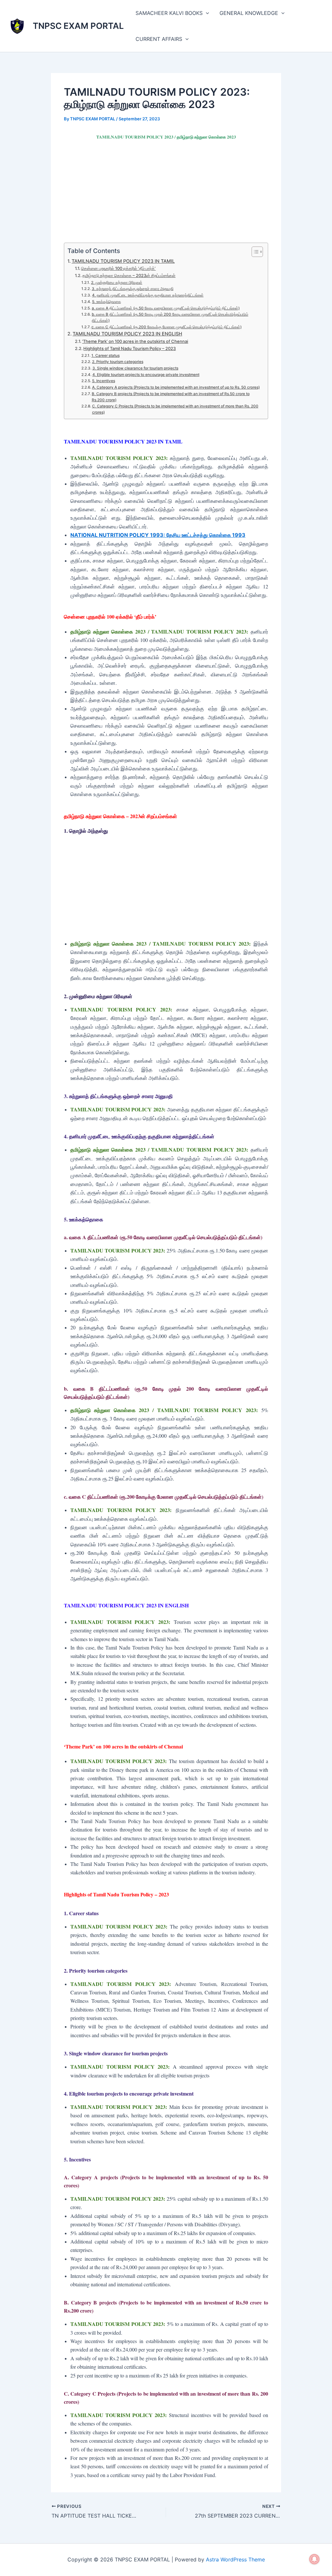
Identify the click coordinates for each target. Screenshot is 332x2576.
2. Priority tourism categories (118, 362)
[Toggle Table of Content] (254, 252)
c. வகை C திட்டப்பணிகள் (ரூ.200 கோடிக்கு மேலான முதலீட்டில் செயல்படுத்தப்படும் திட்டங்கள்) (166, 327)
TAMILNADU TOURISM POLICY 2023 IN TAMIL (123, 261)
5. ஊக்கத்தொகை (106, 302)
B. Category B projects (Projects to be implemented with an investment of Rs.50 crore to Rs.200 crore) (171, 397)
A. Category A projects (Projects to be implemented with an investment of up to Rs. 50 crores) (176, 387)
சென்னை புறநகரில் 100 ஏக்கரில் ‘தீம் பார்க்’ (118, 268)
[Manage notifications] (314, 2559)
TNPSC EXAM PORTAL (78, 26)
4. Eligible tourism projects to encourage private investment (146, 375)
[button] (206, 13)
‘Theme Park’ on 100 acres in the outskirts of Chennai (135, 341)
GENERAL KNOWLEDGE (249, 13)
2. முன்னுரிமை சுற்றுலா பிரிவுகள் (117, 283)
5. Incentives (103, 381)
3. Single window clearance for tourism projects (135, 368)
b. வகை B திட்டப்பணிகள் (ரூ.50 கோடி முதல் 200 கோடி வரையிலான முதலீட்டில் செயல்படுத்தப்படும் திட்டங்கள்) (170, 317)
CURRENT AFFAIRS (159, 39)
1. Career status (105, 356)
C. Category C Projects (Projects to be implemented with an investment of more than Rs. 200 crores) (175, 409)
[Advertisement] (166, 195)
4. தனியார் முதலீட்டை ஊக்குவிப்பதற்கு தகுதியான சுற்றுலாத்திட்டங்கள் (148, 295)
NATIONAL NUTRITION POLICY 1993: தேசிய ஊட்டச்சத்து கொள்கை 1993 (158, 535)
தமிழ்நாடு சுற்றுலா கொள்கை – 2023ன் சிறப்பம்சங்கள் (129, 275)
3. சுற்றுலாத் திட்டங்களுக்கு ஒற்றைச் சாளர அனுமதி (132, 289)
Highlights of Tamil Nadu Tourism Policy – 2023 (130, 348)
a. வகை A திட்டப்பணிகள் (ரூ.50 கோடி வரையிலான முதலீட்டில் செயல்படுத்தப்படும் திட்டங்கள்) (166, 308)
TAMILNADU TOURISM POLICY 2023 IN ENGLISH (127, 334)
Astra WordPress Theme (235, 2559)
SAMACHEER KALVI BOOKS (169, 13)
